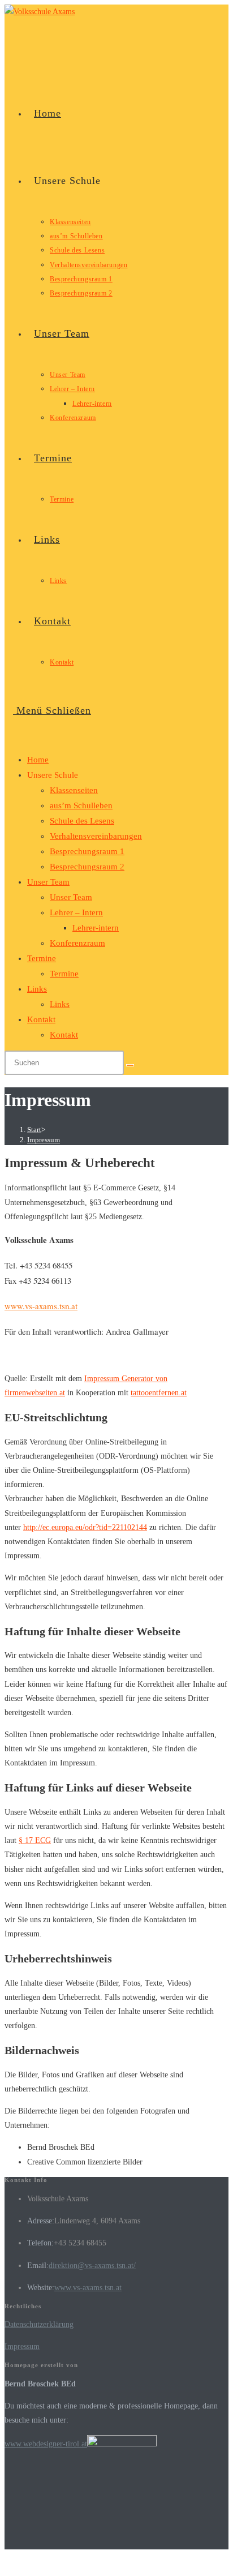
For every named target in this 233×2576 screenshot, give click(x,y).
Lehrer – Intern (76, 912)
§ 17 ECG (35, 1840)
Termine (42, 958)
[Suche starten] (130, 1065)
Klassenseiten (74, 790)
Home (38, 760)
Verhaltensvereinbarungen (96, 836)
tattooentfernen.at (159, 1393)
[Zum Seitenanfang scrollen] (8, 2564)
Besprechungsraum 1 (87, 851)
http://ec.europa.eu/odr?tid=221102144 (85, 1527)
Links (37, 989)
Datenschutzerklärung (39, 2324)
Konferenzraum (77, 943)
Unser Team (48, 882)
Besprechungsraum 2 (87, 867)
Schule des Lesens (82, 821)
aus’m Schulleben (81, 805)
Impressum (44, 1140)
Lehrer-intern (96, 928)
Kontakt (41, 1019)
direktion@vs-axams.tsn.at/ (92, 2266)
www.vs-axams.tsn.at (41, 1306)
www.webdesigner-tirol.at (46, 2444)
